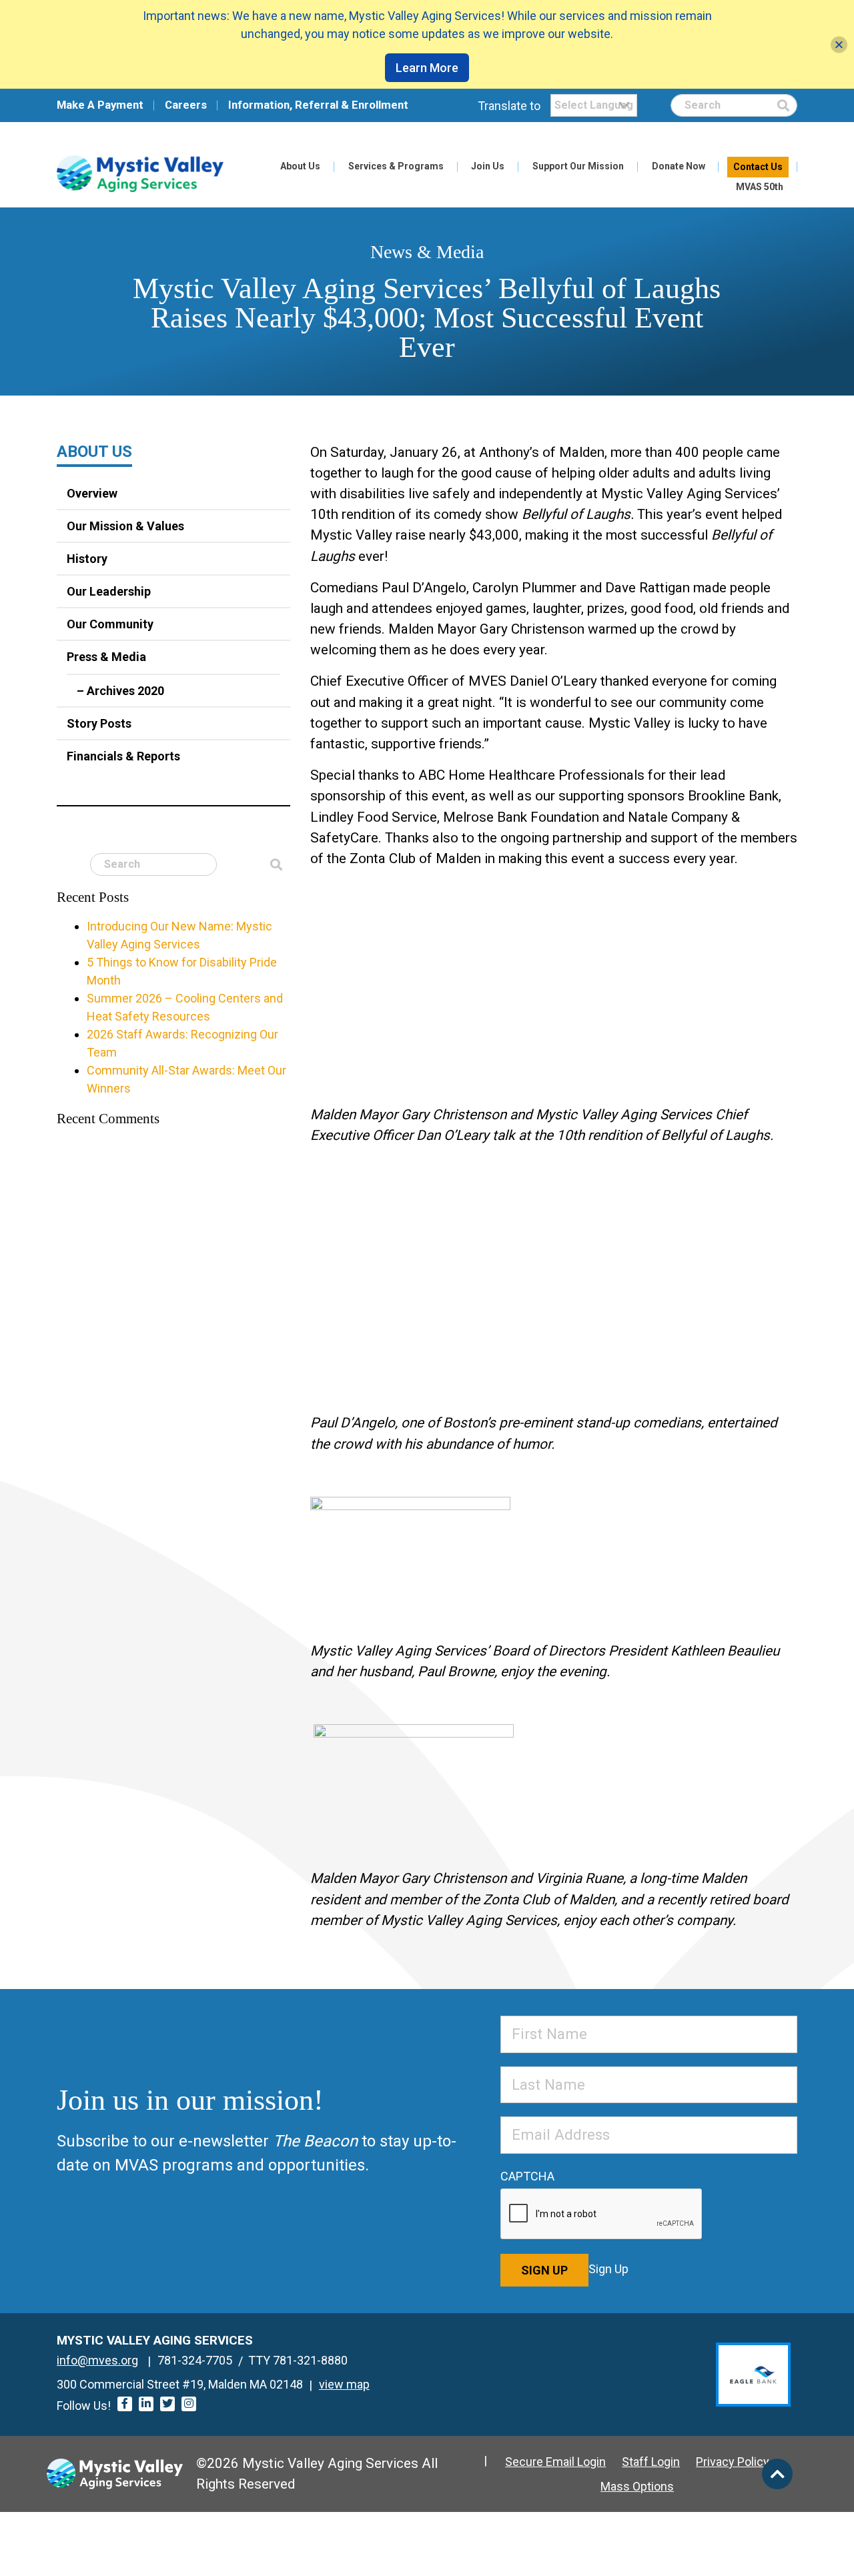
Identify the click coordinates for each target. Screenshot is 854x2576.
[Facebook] (125, 2404)
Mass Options (637, 2486)
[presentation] (602, 2214)
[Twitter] (167, 2404)
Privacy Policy (733, 2462)
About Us (300, 166)
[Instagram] (189, 2404)
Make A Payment (100, 105)
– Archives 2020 (120, 691)
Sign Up (544, 2270)
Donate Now (679, 166)
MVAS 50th (760, 187)
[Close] (839, 44)
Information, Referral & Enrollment (318, 105)
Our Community (110, 624)
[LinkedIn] (146, 2404)
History (87, 559)
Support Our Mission (578, 166)
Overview (92, 493)
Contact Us (758, 167)
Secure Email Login (555, 2462)
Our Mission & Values (125, 526)
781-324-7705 (195, 2360)
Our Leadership (109, 591)
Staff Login (651, 2462)
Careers (186, 105)
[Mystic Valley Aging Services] (140, 174)
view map (344, 2384)
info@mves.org (97, 2360)
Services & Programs (396, 166)
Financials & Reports (123, 756)
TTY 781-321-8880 (298, 2360)
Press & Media (106, 657)
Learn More (427, 68)
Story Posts (99, 723)
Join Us (488, 166)
